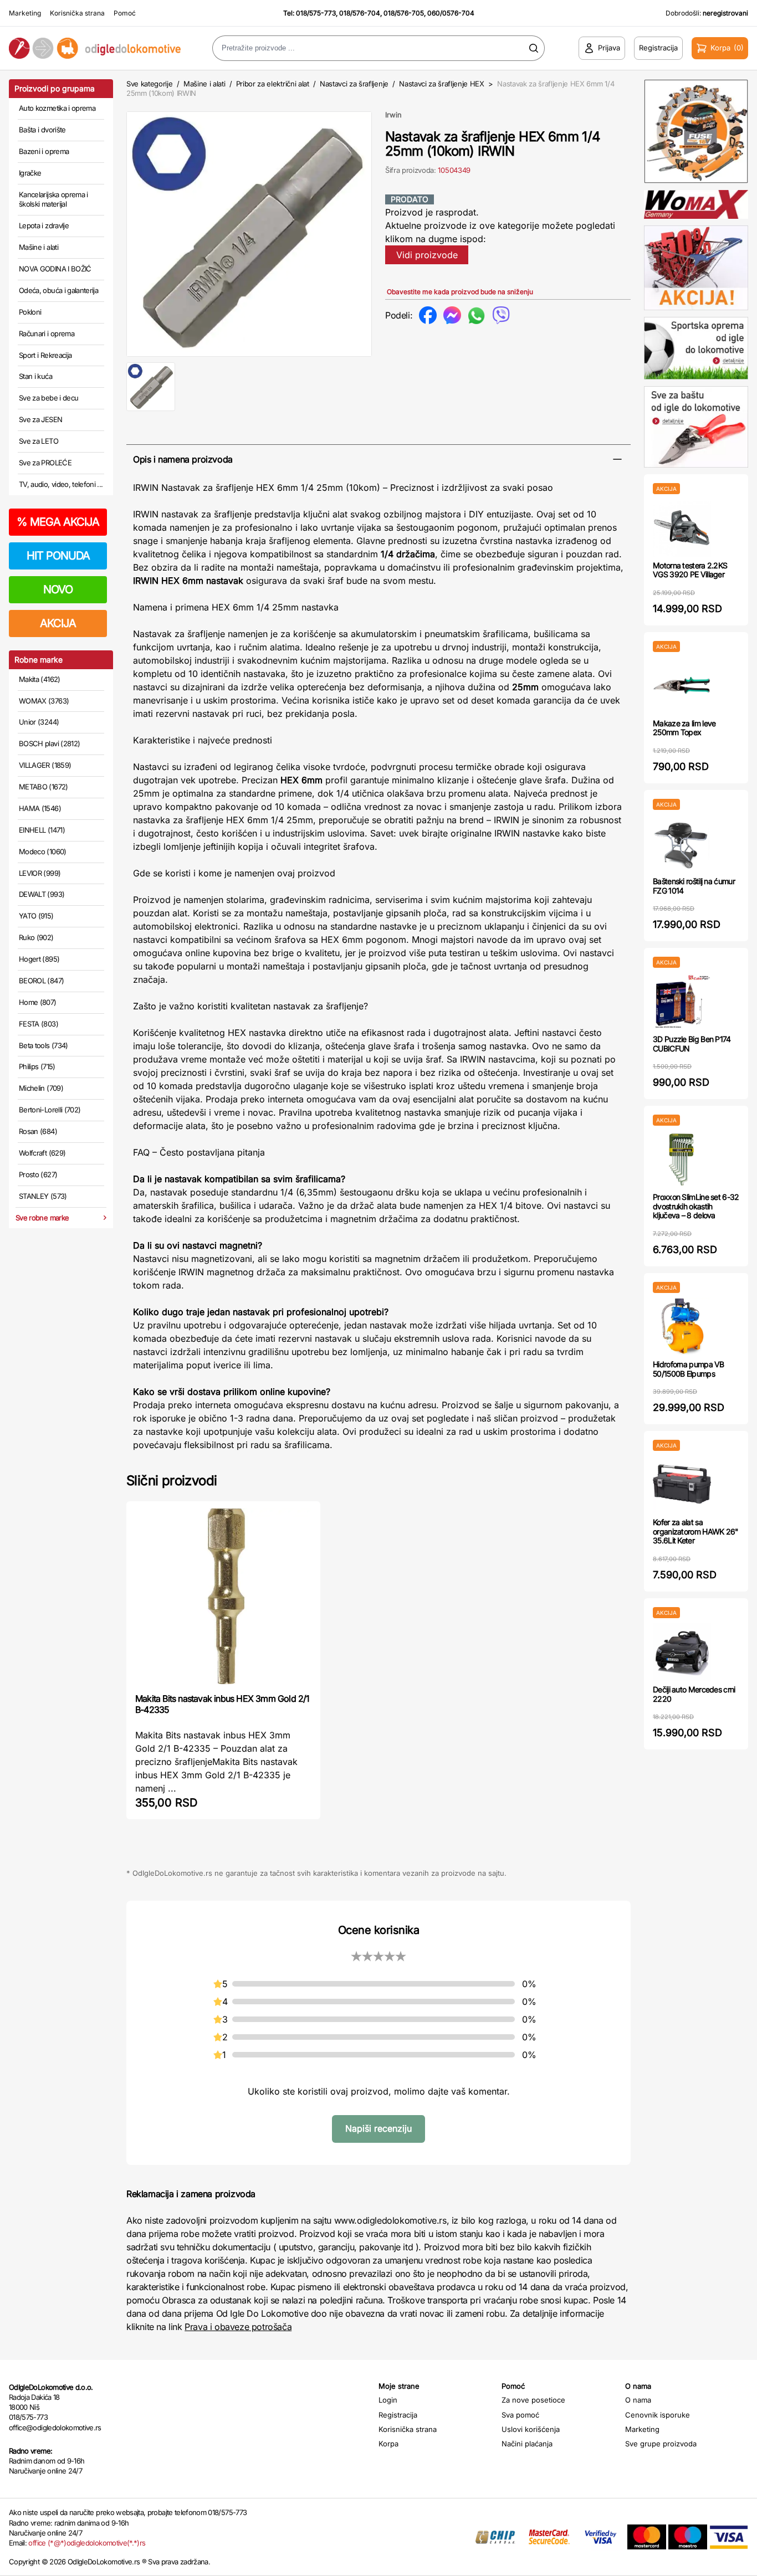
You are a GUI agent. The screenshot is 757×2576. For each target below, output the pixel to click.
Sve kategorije (149, 84)
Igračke (30, 173)
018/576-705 (404, 13)
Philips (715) (37, 1066)
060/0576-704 (451, 13)
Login (388, 2400)
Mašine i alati (39, 247)
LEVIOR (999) (40, 873)
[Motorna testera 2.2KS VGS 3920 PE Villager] (682, 528)
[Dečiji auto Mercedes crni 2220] (682, 1652)
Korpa (388, 2444)
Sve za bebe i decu (48, 398)
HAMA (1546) (40, 808)
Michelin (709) (41, 1088)
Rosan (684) (38, 1131)
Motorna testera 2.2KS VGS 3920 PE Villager (690, 570)
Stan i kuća (35, 376)
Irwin (393, 115)
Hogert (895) (39, 959)
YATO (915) (36, 916)
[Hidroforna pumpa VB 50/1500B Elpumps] (682, 1327)
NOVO (58, 589)
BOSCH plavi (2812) (49, 743)
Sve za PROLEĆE (45, 463)
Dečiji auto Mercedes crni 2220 (694, 1694)
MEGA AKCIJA (58, 522)
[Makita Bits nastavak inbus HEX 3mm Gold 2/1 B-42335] (223, 1596)
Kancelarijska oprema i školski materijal (53, 199)
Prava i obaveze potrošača (238, 2327)
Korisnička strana (77, 13)
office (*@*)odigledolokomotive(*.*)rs (87, 2543)
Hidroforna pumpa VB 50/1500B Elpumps (689, 1369)
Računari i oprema (47, 333)
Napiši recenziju (378, 2128)
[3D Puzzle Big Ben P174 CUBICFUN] (682, 1001)
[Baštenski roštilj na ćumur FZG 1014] (682, 843)
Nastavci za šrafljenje (354, 84)
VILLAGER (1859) (45, 765)
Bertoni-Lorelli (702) (50, 1110)
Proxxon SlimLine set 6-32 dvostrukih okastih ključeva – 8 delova (696, 1206)
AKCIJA (58, 623)
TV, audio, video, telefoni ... (61, 484)
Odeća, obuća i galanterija (58, 290)
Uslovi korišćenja (531, 2429)
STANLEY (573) (43, 1196)
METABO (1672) (44, 787)
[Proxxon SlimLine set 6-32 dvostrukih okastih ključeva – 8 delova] (682, 1159)
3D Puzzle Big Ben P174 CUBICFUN (692, 1044)
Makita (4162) (40, 679)
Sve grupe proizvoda (661, 2444)
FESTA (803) (39, 1024)
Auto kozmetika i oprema (57, 108)
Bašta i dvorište (42, 130)
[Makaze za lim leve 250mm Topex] (682, 686)
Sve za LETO (39, 441)
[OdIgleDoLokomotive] (95, 48)
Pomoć (125, 13)
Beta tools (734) (44, 1045)
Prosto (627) (38, 1174)
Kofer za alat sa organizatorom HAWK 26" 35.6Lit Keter (696, 1531)
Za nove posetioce (533, 2400)
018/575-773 (316, 13)
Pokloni (30, 312)
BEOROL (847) (41, 981)
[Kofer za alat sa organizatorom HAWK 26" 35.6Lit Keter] (682, 1484)
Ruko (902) (36, 937)
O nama (638, 2400)
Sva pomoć (520, 2415)
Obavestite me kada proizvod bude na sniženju (460, 292)
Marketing (25, 13)
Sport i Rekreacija (45, 355)
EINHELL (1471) (42, 830)
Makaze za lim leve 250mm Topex (684, 728)
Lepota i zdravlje (44, 225)
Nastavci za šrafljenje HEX (442, 84)
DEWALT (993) (42, 894)
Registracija (398, 2415)
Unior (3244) (39, 722)
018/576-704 (360, 13)
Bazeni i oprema (44, 151)
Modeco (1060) (43, 851)
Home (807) (38, 1002)
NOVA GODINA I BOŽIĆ (55, 269)
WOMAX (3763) (44, 701)
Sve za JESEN (40, 419)
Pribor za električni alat (273, 84)
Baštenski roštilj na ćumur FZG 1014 (694, 886)
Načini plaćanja (527, 2444)
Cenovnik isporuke (658, 2415)
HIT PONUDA (58, 556)
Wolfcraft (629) (42, 1153)
